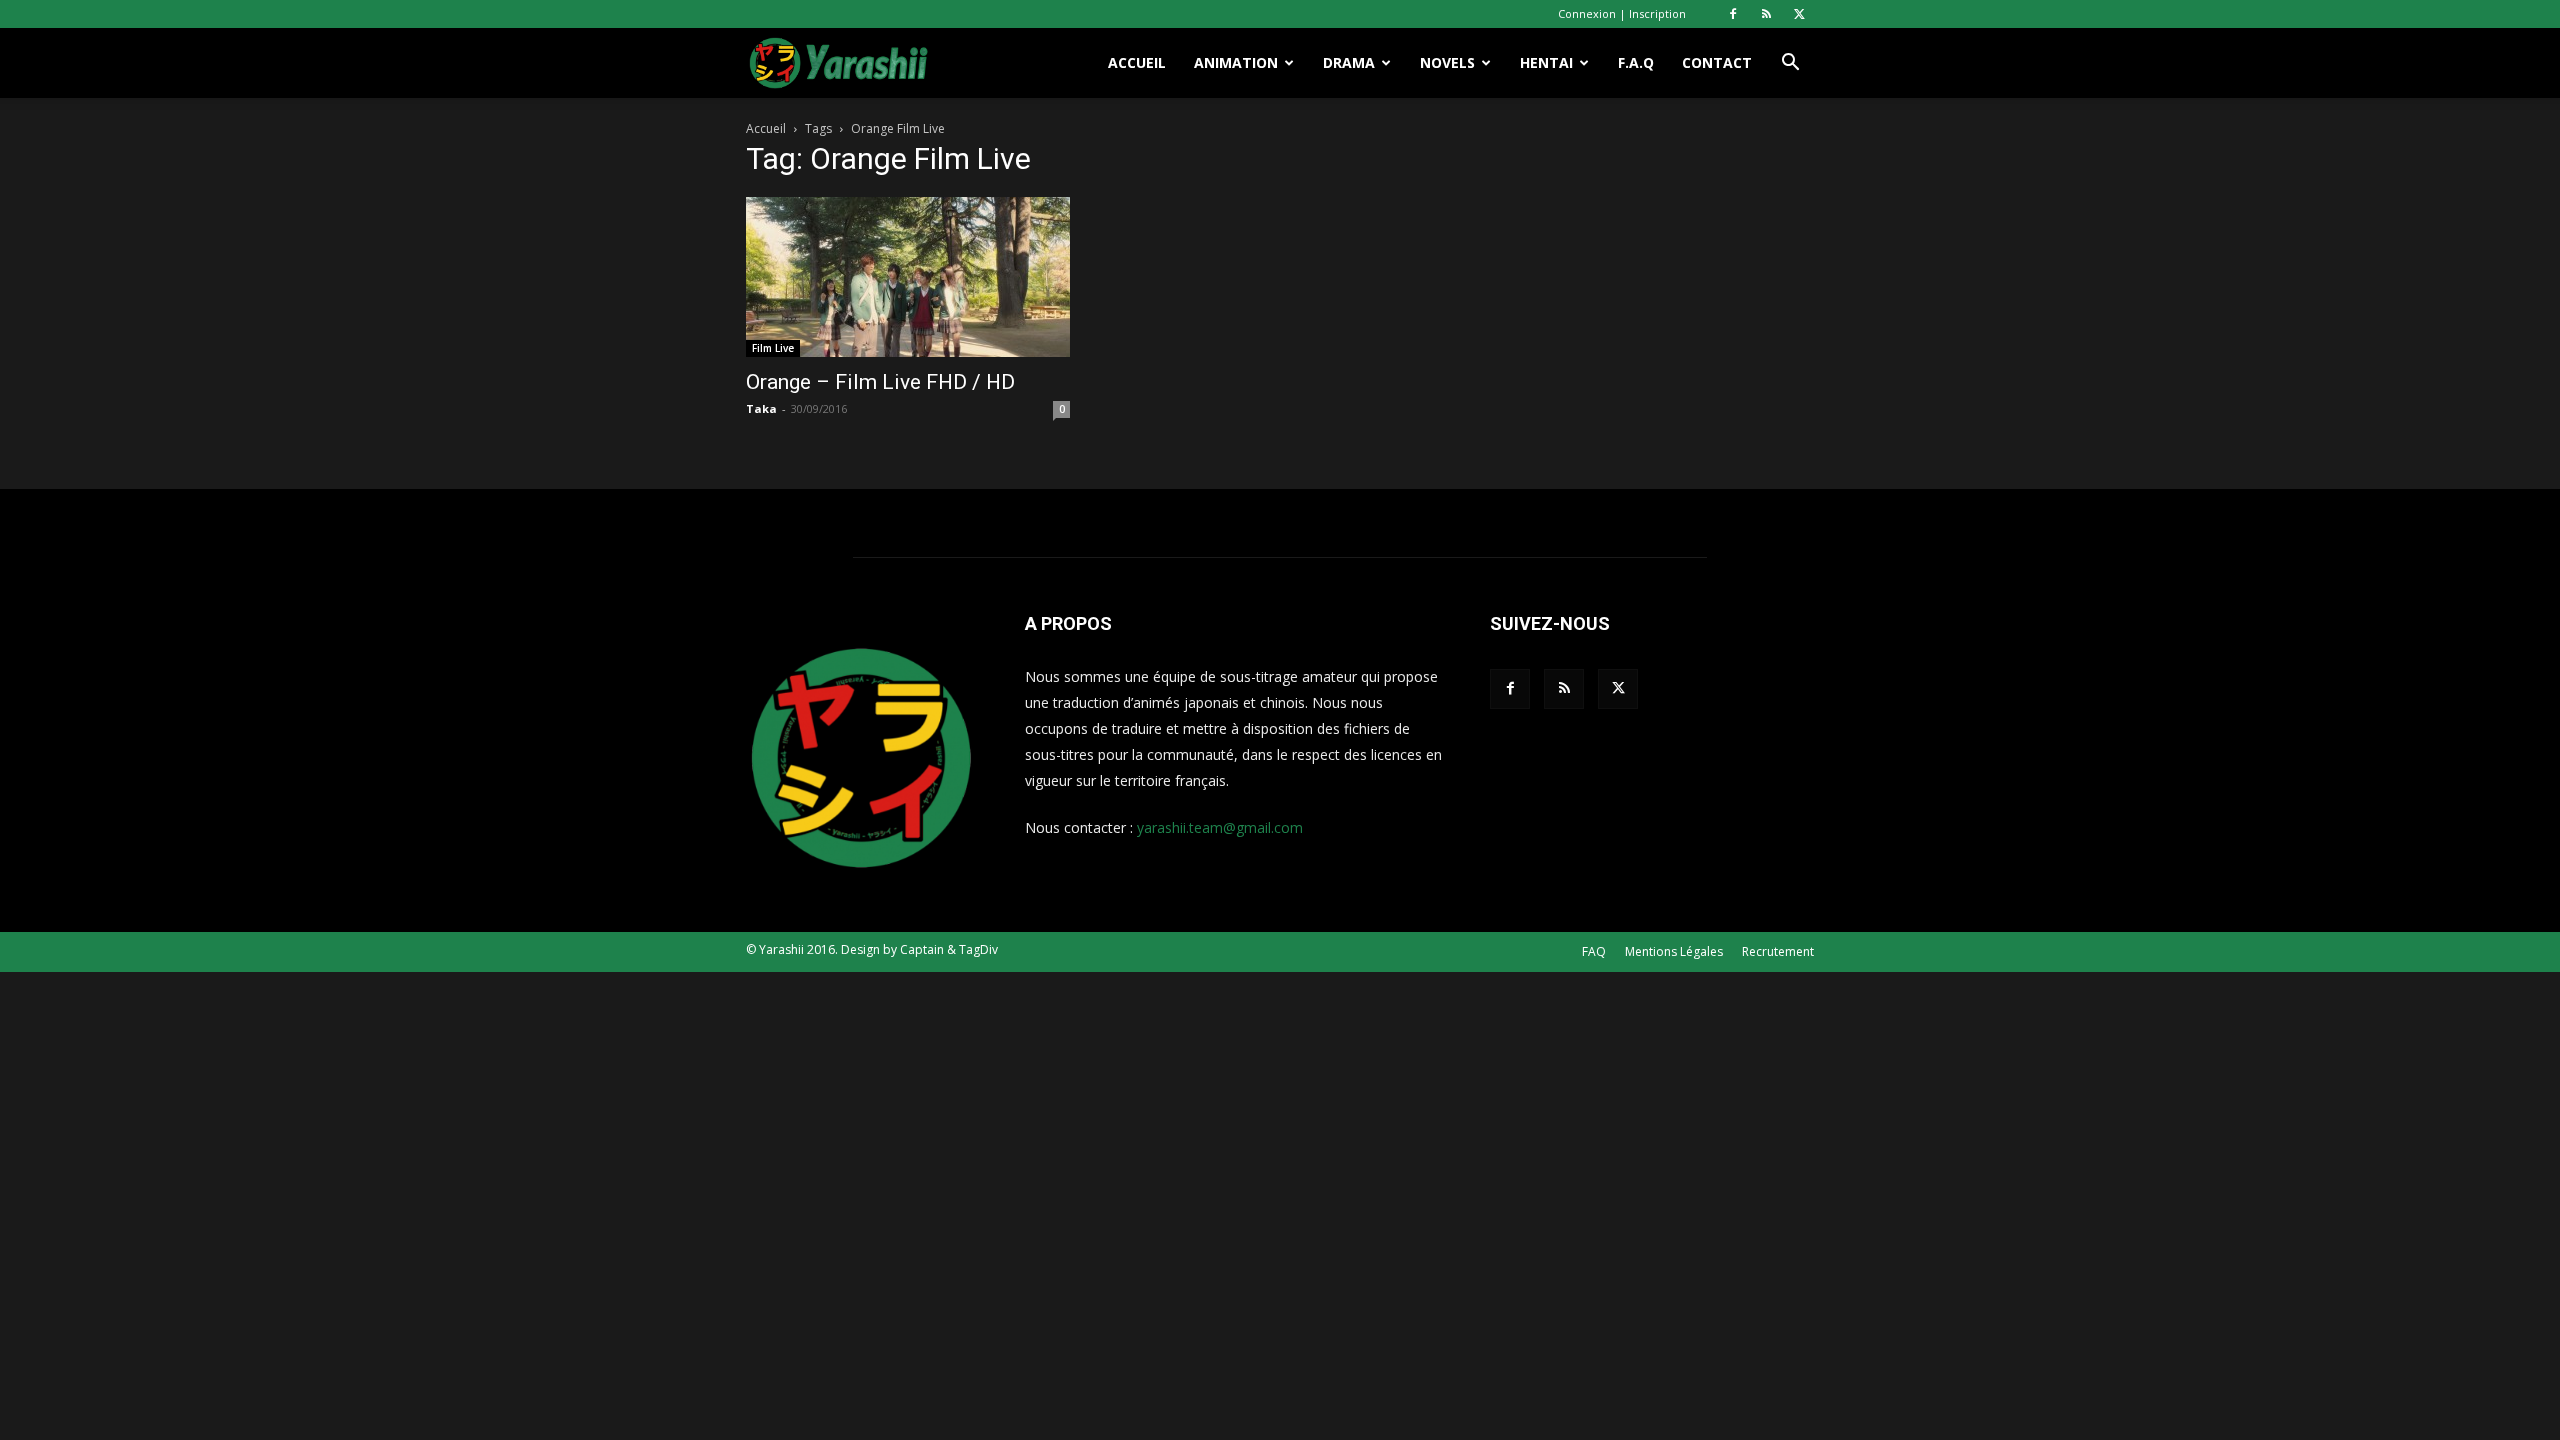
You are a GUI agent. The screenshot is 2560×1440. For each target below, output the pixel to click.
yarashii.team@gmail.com (1220, 827)
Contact (1717, 62)
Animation (1236, 62)
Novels (1447, 62)
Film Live (773, 348)
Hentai (1546, 62)
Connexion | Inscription (1622, 13)
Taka (761, 408)
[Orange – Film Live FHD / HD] (908, 277)
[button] (1790, 64)
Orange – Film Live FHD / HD (880, 382)
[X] (1799, 14)
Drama (1349, 62)
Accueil (1137, 62)
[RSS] (1766, 14)
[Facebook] (1733, 14)
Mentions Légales (1674, 951)
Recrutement (1778, 951)
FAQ (1594, 951)
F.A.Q (1636, 62)
